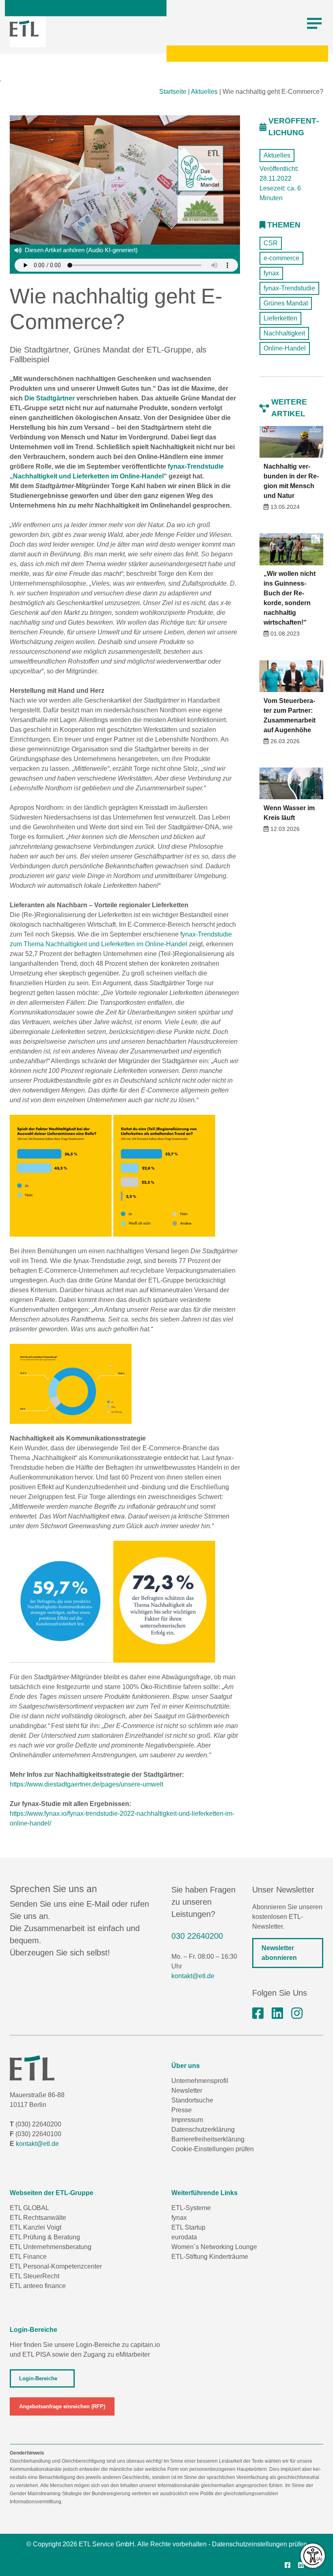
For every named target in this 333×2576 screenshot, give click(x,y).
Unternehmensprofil (200, 2081)
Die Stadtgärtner (50, 398)
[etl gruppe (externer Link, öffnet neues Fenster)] (277, 2014)
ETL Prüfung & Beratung (45, 2237)
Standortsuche (192, 2100)
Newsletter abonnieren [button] (279, 1953)
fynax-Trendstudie (289, 288)
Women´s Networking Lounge (214, 2247)
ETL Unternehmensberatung (51, 2247)
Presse (182, 2110)
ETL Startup (188, 2227)
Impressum (187, 2120)
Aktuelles (204, 92)
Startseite (173, 92)
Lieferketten (280, 318)
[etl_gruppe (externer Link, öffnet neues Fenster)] (297, 2014)
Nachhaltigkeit (284, 333)
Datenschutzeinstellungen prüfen (259, 2544)
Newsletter (187, 2090)
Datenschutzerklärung (203, 2129)
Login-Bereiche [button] (38, 2378)
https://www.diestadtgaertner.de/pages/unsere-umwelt (86, 1784)
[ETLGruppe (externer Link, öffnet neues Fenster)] (258, 2014)
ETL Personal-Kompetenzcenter (56, 2266)
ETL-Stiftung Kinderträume (210, 2257)
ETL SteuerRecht (35, 2276)
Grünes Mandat (286, 303)
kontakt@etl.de (193, 1976)
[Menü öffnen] (314, 24)
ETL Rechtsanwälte (38, 2218)
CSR (271, 243)
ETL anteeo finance (38, 2286)
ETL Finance (28, 2257)
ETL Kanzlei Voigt (36, 2227)
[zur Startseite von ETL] (24, 28)
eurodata (184, 2237)
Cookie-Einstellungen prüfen (213, 2149)
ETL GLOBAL (29, 2208)
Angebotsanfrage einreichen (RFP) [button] (62, 2406)
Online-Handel (285, 348)
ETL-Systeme (191, 2208)
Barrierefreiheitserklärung (208, 2139)
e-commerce (281, 258)
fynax (271, 273)
